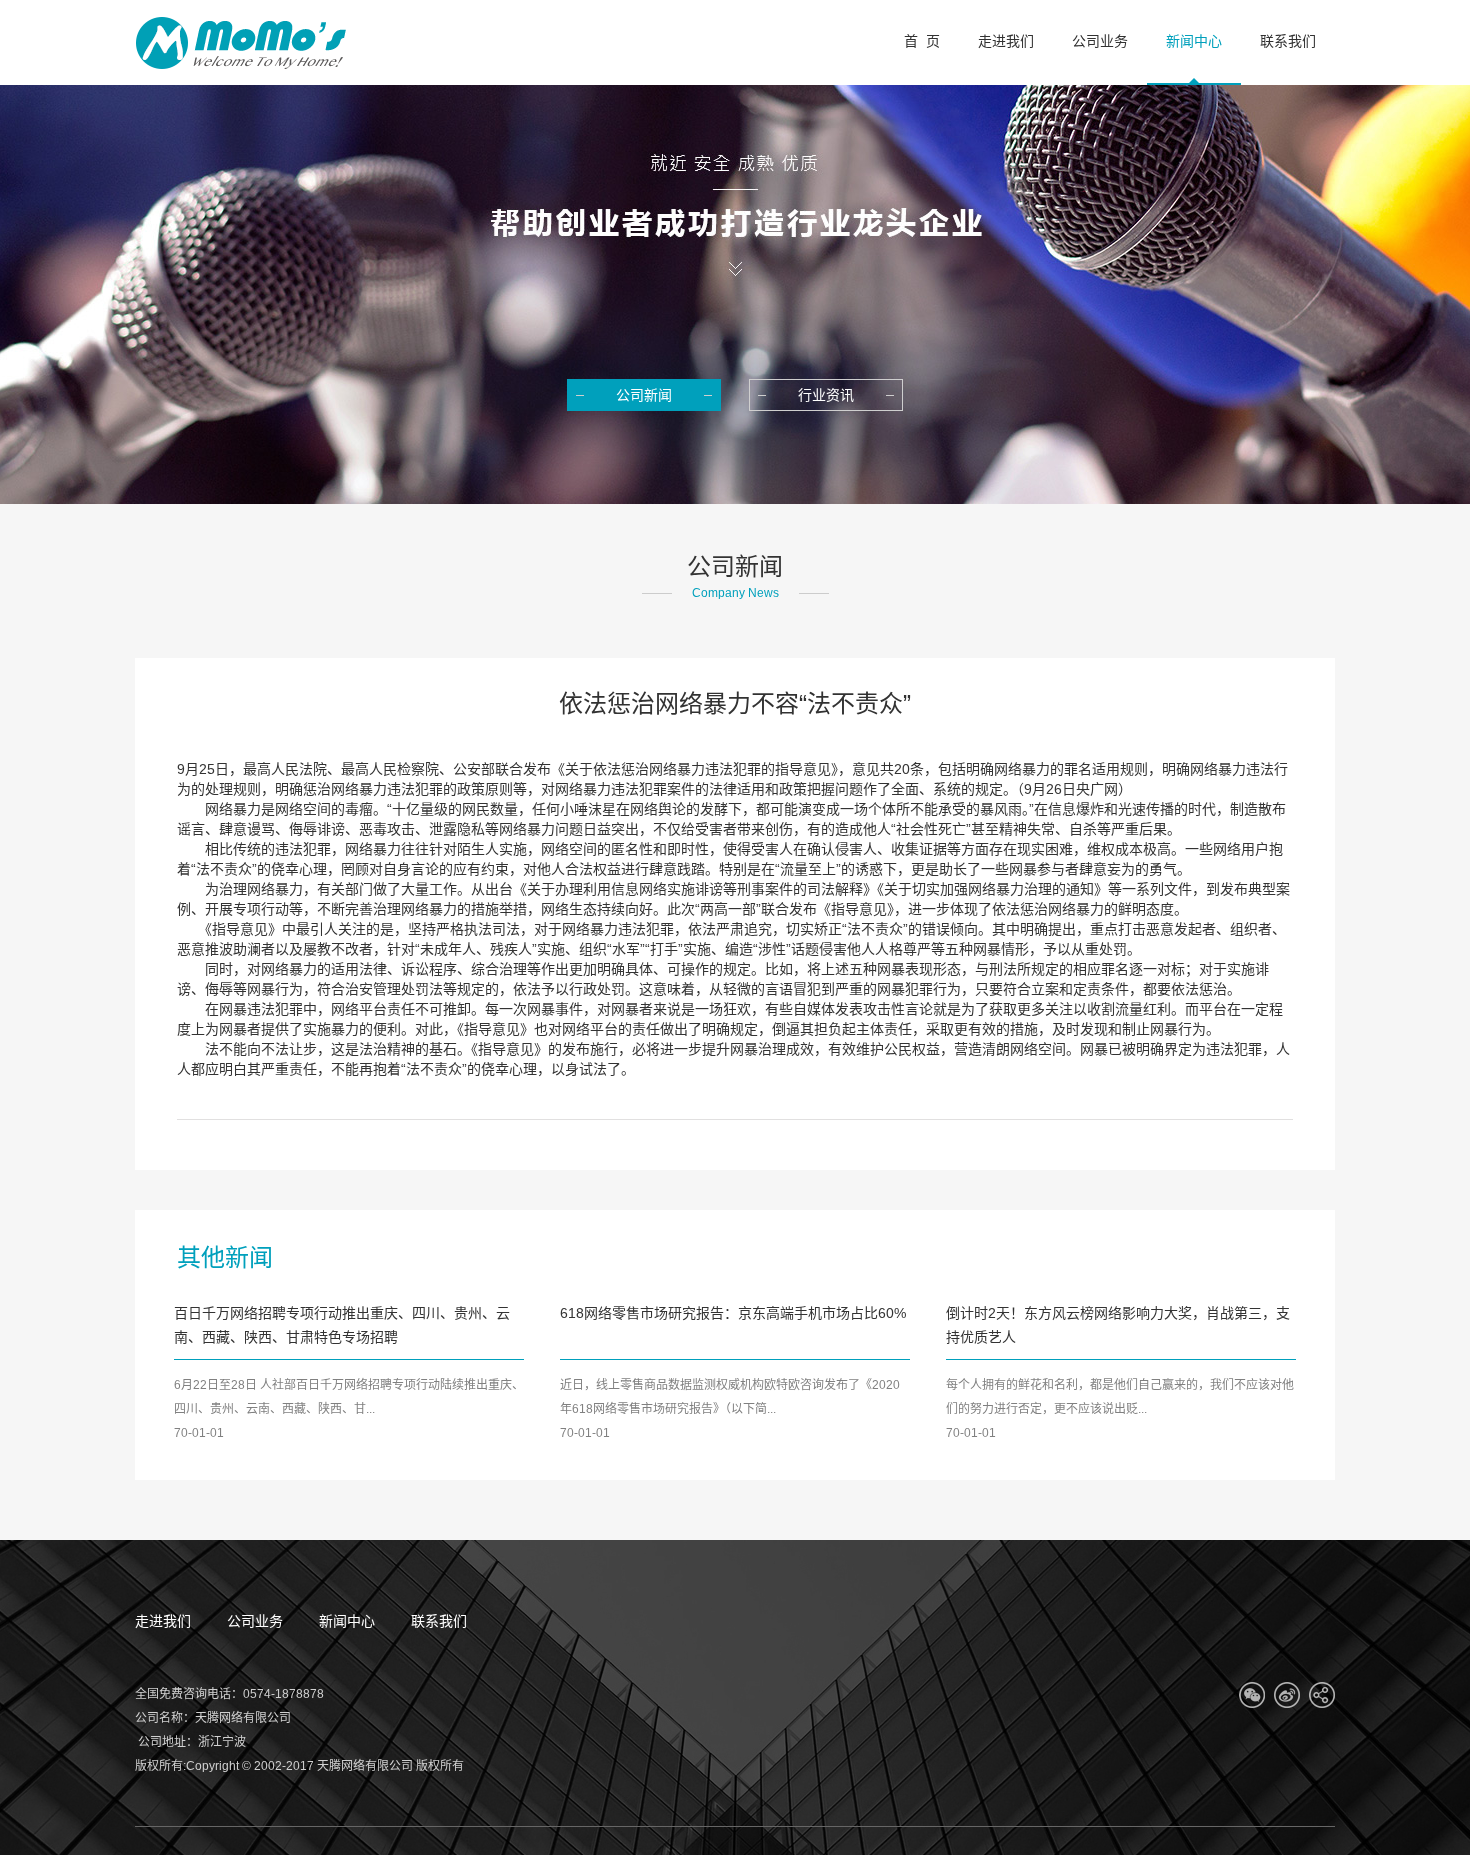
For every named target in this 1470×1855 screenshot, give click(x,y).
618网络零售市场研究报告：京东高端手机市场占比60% (733, 1313)
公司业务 (255, 1621)
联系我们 (439, 1621)
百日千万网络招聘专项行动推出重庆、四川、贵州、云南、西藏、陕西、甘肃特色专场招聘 (342, 1325)
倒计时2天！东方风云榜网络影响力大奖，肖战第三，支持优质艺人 (1118, 1325)
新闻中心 (347, 1621)
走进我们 (163, 1621)
